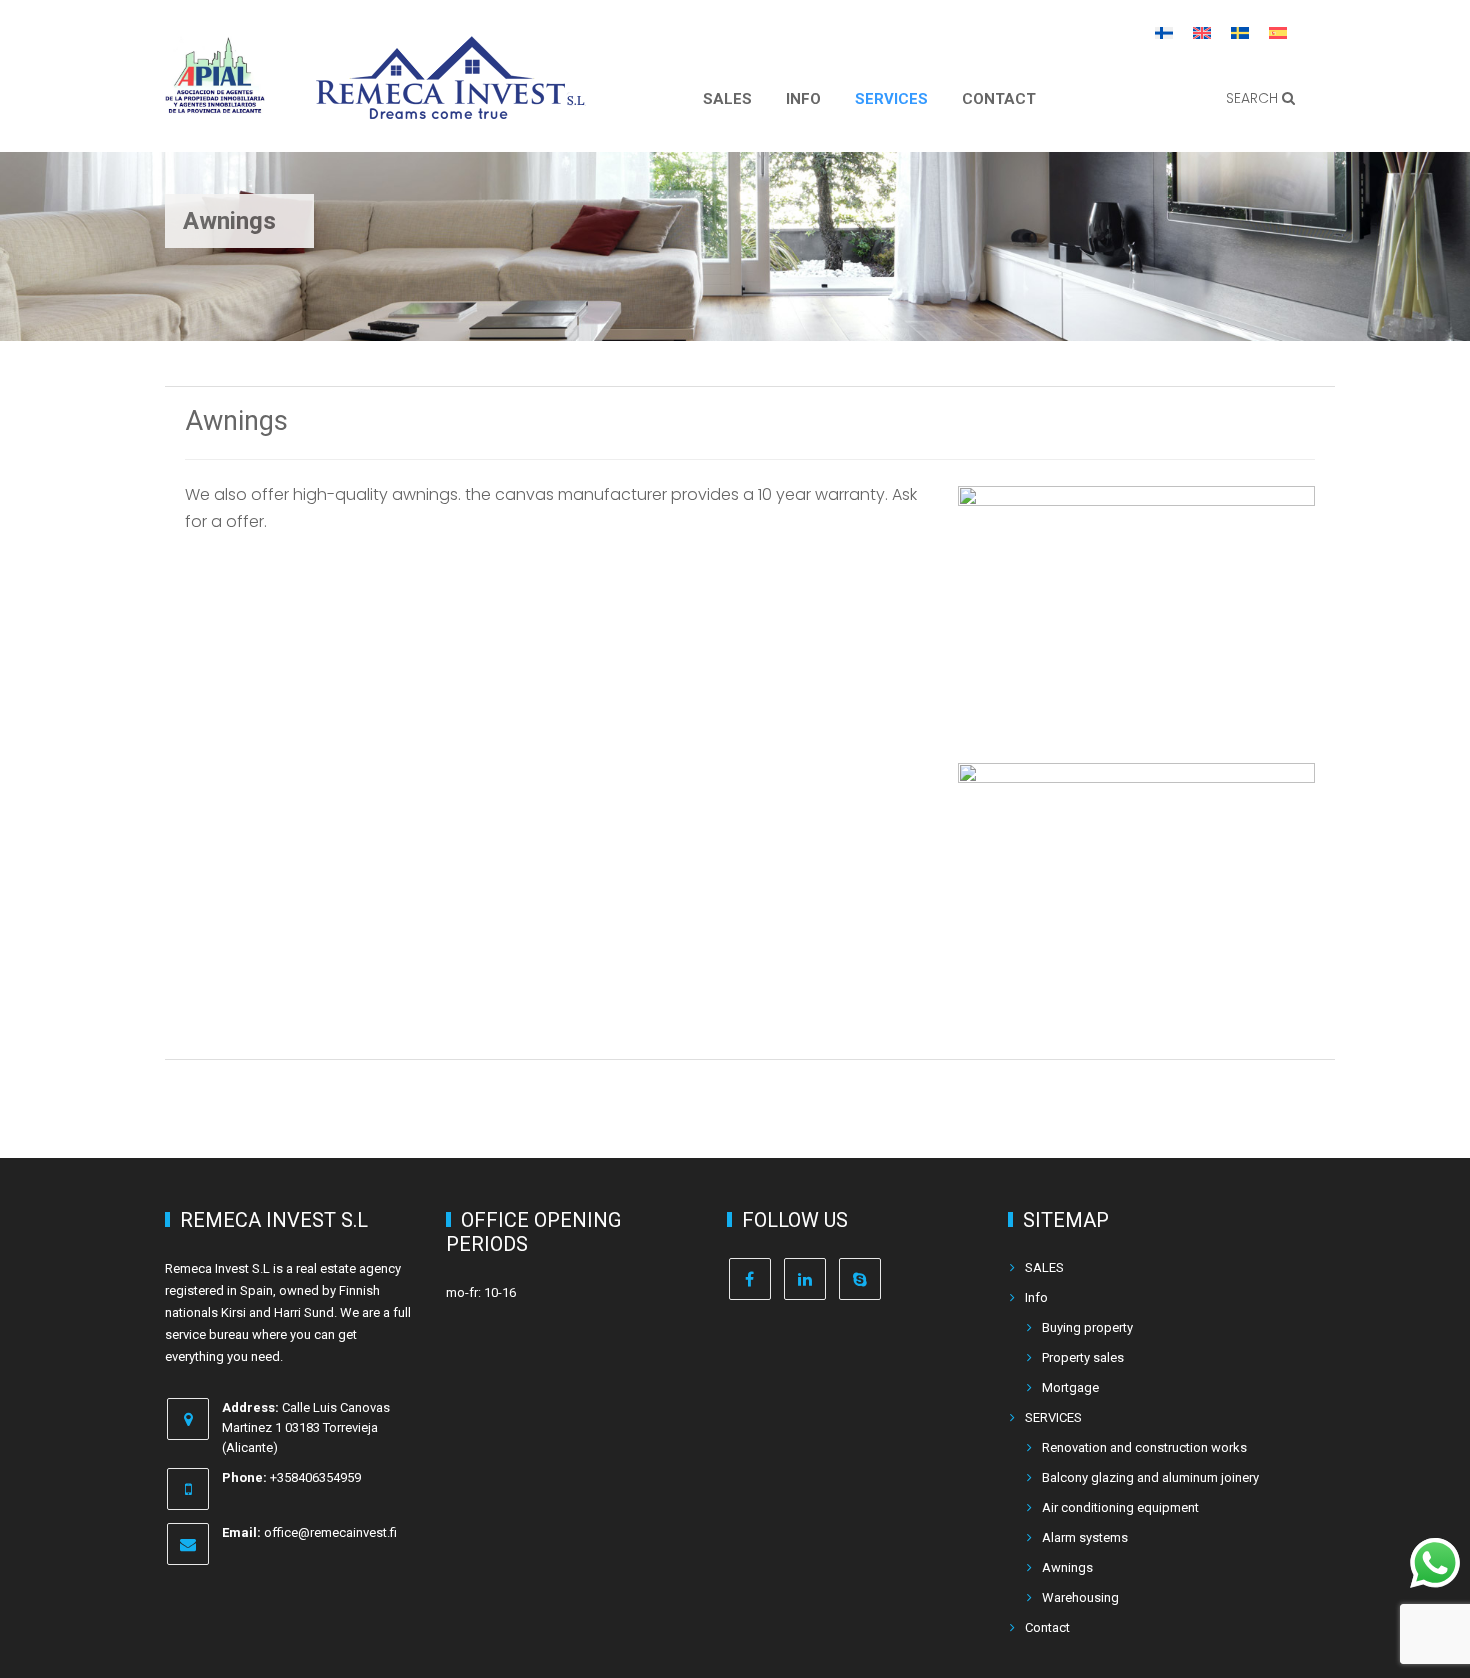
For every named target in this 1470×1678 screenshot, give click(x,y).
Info (803, 99)
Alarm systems (1085, 1537)
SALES (727, 99)
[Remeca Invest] (450, 105)
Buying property (1087, 1327)
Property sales (1083, 1357)
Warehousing (1080, 1597)
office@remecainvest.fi (330, 1532)
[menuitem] (1164, 32)
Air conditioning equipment (1120, 1507)
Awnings (1067, 1567)
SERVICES (891, 99)
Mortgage (1070, 1387)
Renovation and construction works (1144, 1447)
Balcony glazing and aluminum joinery (1150, 1477)
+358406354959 (315, 1477)
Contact (999, 99)
